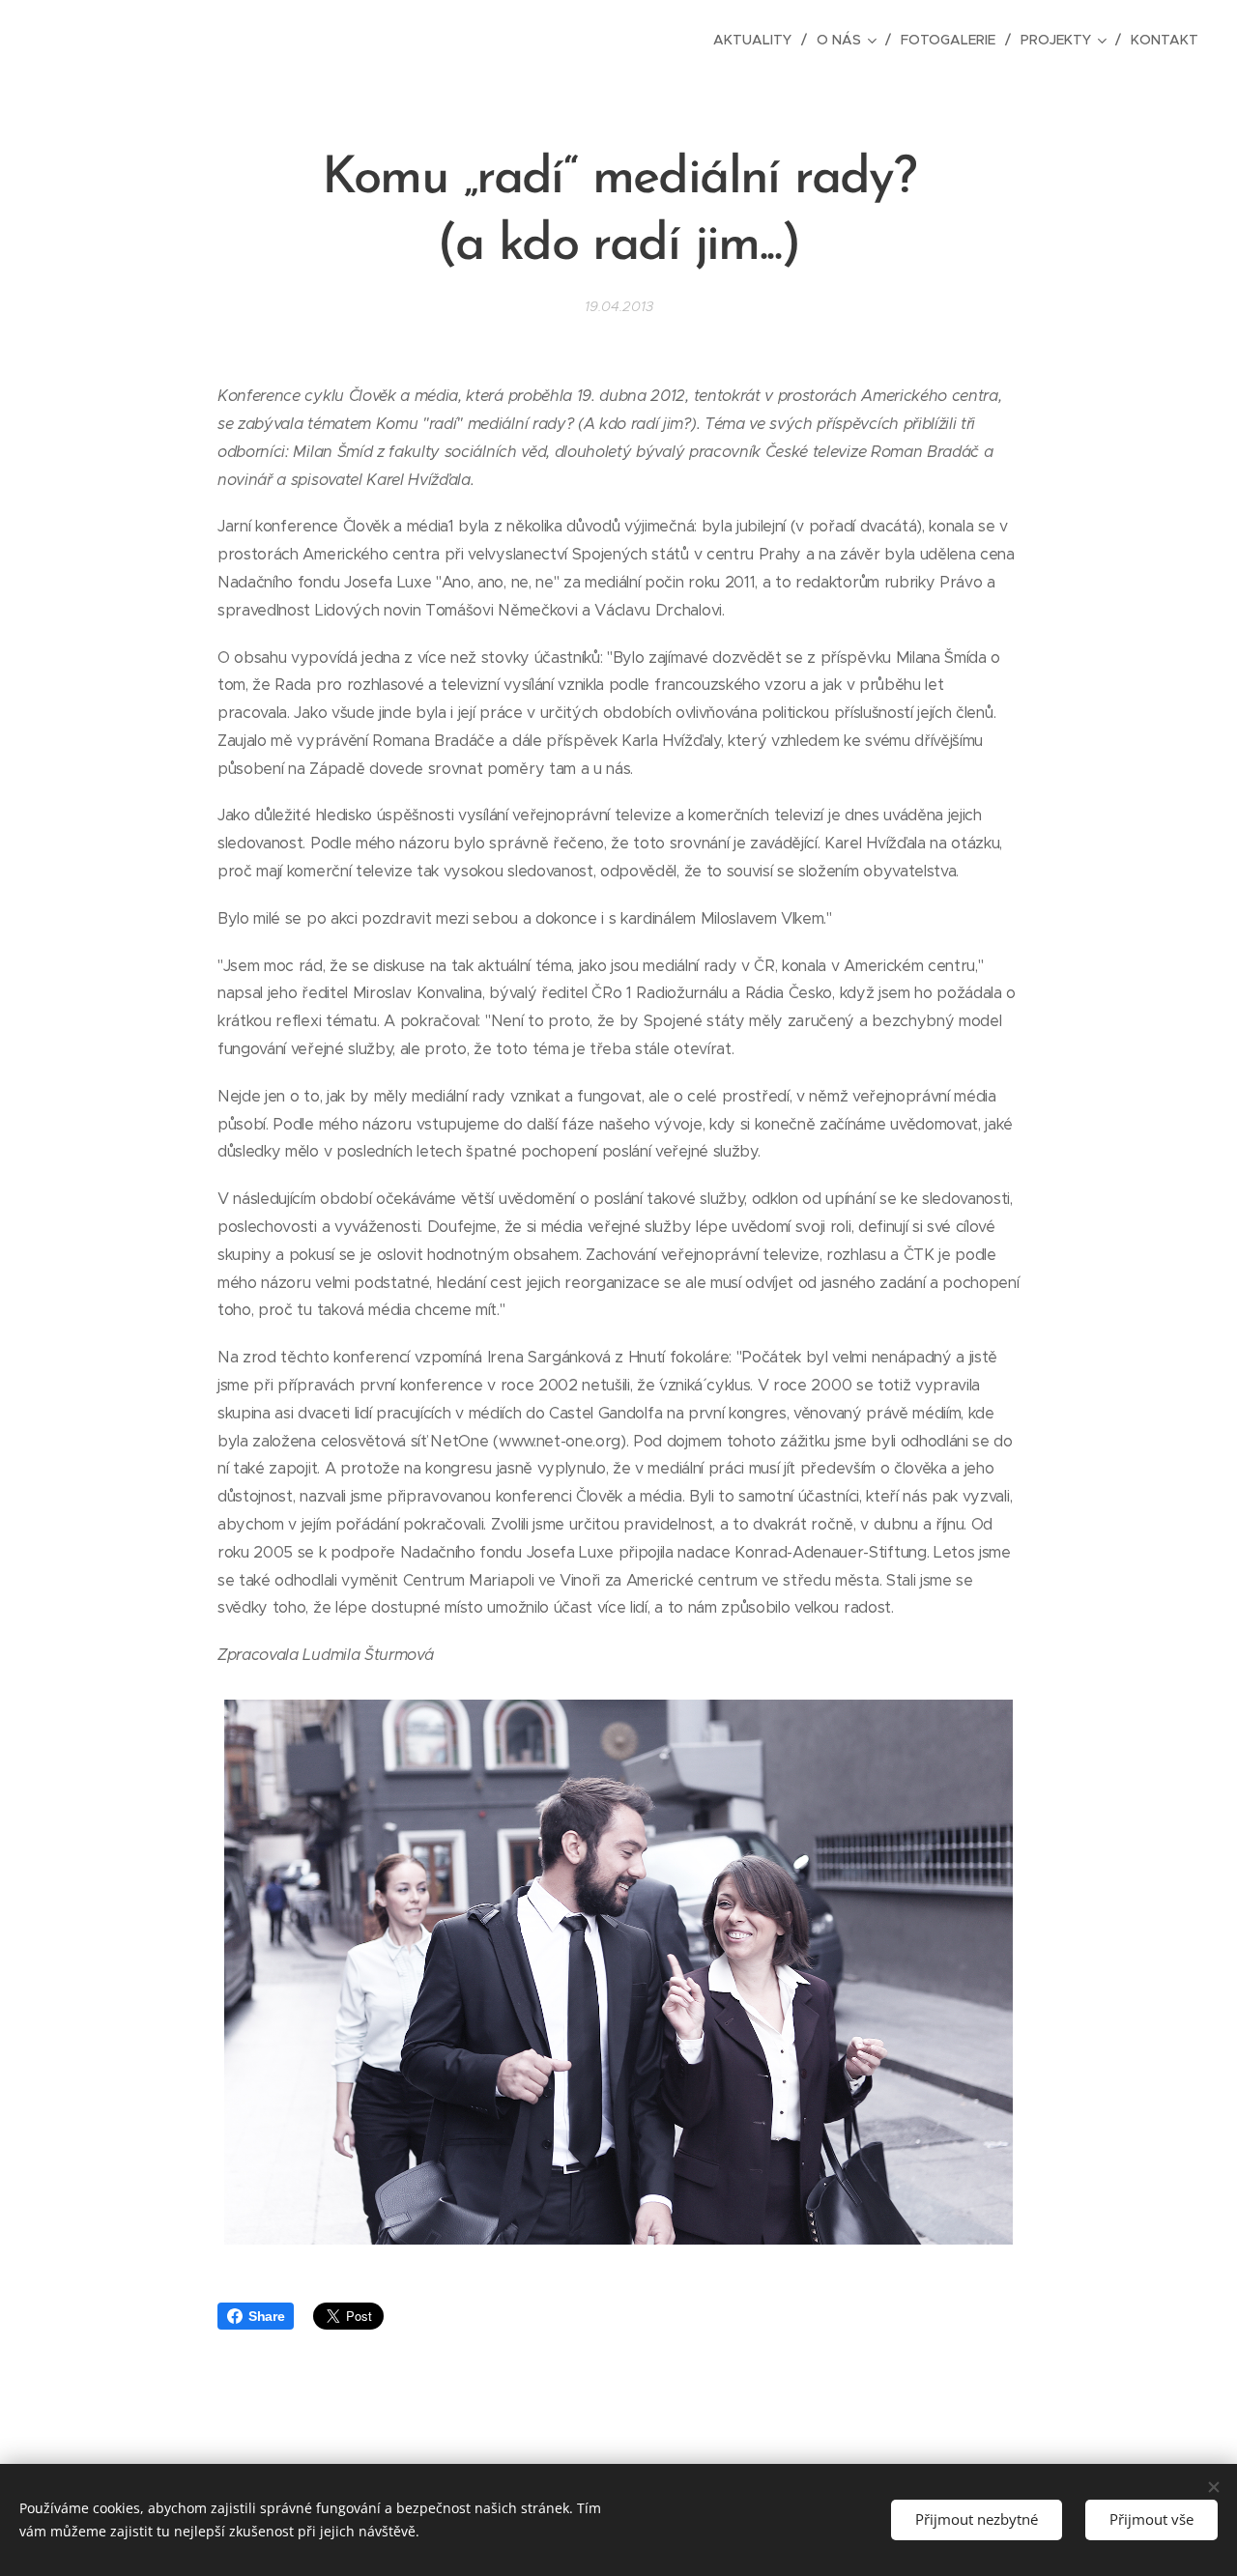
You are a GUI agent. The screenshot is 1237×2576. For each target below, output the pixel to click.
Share (266, 2316)
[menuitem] (758, 40)
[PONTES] (390, 40)
